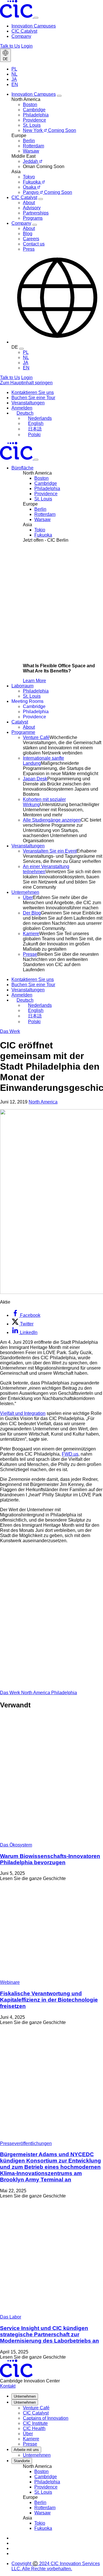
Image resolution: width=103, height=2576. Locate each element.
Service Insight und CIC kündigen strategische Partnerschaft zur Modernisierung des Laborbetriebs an (49, 2334)
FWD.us (70, 1454)
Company (21, 36)
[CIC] (17, 16)
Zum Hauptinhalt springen (26, 383)
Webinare (10, 1982)
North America (43, 1102)
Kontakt (8, 2386)
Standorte (22, 2461)
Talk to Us (10, 46)
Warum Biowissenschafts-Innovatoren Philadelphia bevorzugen (50, 1859)
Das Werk (10, 1031)
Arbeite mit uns (26, 2450)
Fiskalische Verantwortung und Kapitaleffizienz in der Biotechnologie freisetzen (49, 2000)
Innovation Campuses (34, 26)
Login (27, 46)
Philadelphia (64, 1693)
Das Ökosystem (16, 1845)
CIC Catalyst (24, 31)
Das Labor (11, 2317)
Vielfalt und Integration (23, 1413)
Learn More (34, 681)
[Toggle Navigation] (36, 460)
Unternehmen (25, 2396)
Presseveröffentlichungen (26, 2143)
